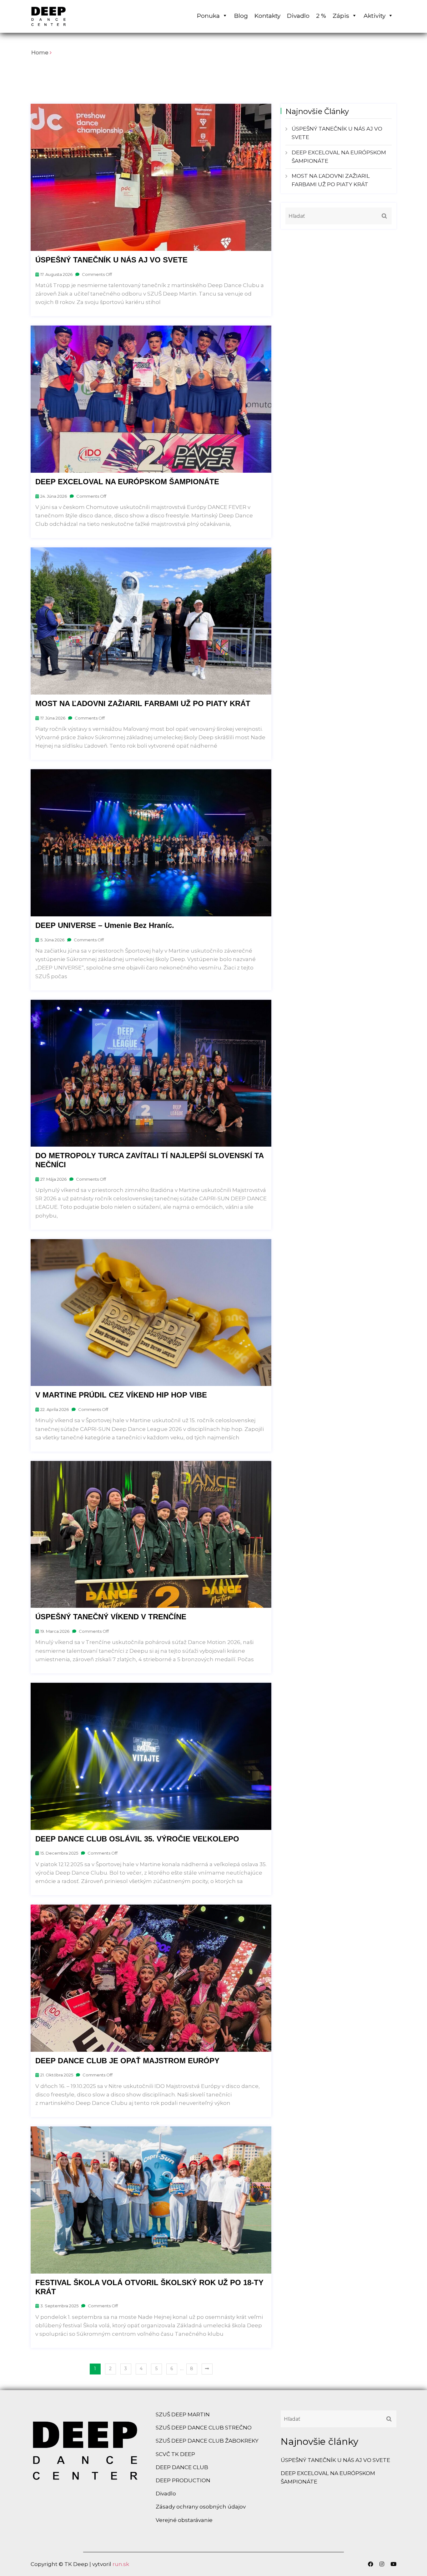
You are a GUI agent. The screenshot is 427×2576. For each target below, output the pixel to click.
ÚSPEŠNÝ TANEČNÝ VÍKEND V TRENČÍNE (111, 1617)
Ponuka (208, 16)
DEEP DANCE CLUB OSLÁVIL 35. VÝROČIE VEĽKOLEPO (137, 1839)
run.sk (121, 2564)
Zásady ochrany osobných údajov (201, 2507)
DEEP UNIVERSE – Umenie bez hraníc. (105, 925)
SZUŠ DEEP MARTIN (183, 2414)
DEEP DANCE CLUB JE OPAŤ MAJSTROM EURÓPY (127, 2061)
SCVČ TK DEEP (175, 2454)
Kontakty (267, 16)
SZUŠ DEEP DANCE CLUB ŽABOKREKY (207, 2441)
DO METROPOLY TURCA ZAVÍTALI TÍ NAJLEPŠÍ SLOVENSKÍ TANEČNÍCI (150, 1160)
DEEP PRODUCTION (183, 2480)
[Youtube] (392, 2564)
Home (40, 52)
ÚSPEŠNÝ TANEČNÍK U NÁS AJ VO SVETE (111, 260)
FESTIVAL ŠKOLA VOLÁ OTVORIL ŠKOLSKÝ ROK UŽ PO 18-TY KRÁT (149, 2287)
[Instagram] (382, 2564)
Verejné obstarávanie (184, 2520)
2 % (321, 16)
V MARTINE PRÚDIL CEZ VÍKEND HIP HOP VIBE (121, 1395)
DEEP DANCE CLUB (182, 2467)
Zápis (341, 16)
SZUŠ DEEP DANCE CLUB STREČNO (204, 2428)
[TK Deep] (73, 16)
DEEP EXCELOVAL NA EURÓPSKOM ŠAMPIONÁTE (127, 482)
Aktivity (374, 16)
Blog (241, 16)
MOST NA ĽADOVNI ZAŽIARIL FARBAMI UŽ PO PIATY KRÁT (143, 703)
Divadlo (298, 16)
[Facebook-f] (371, 2564)
